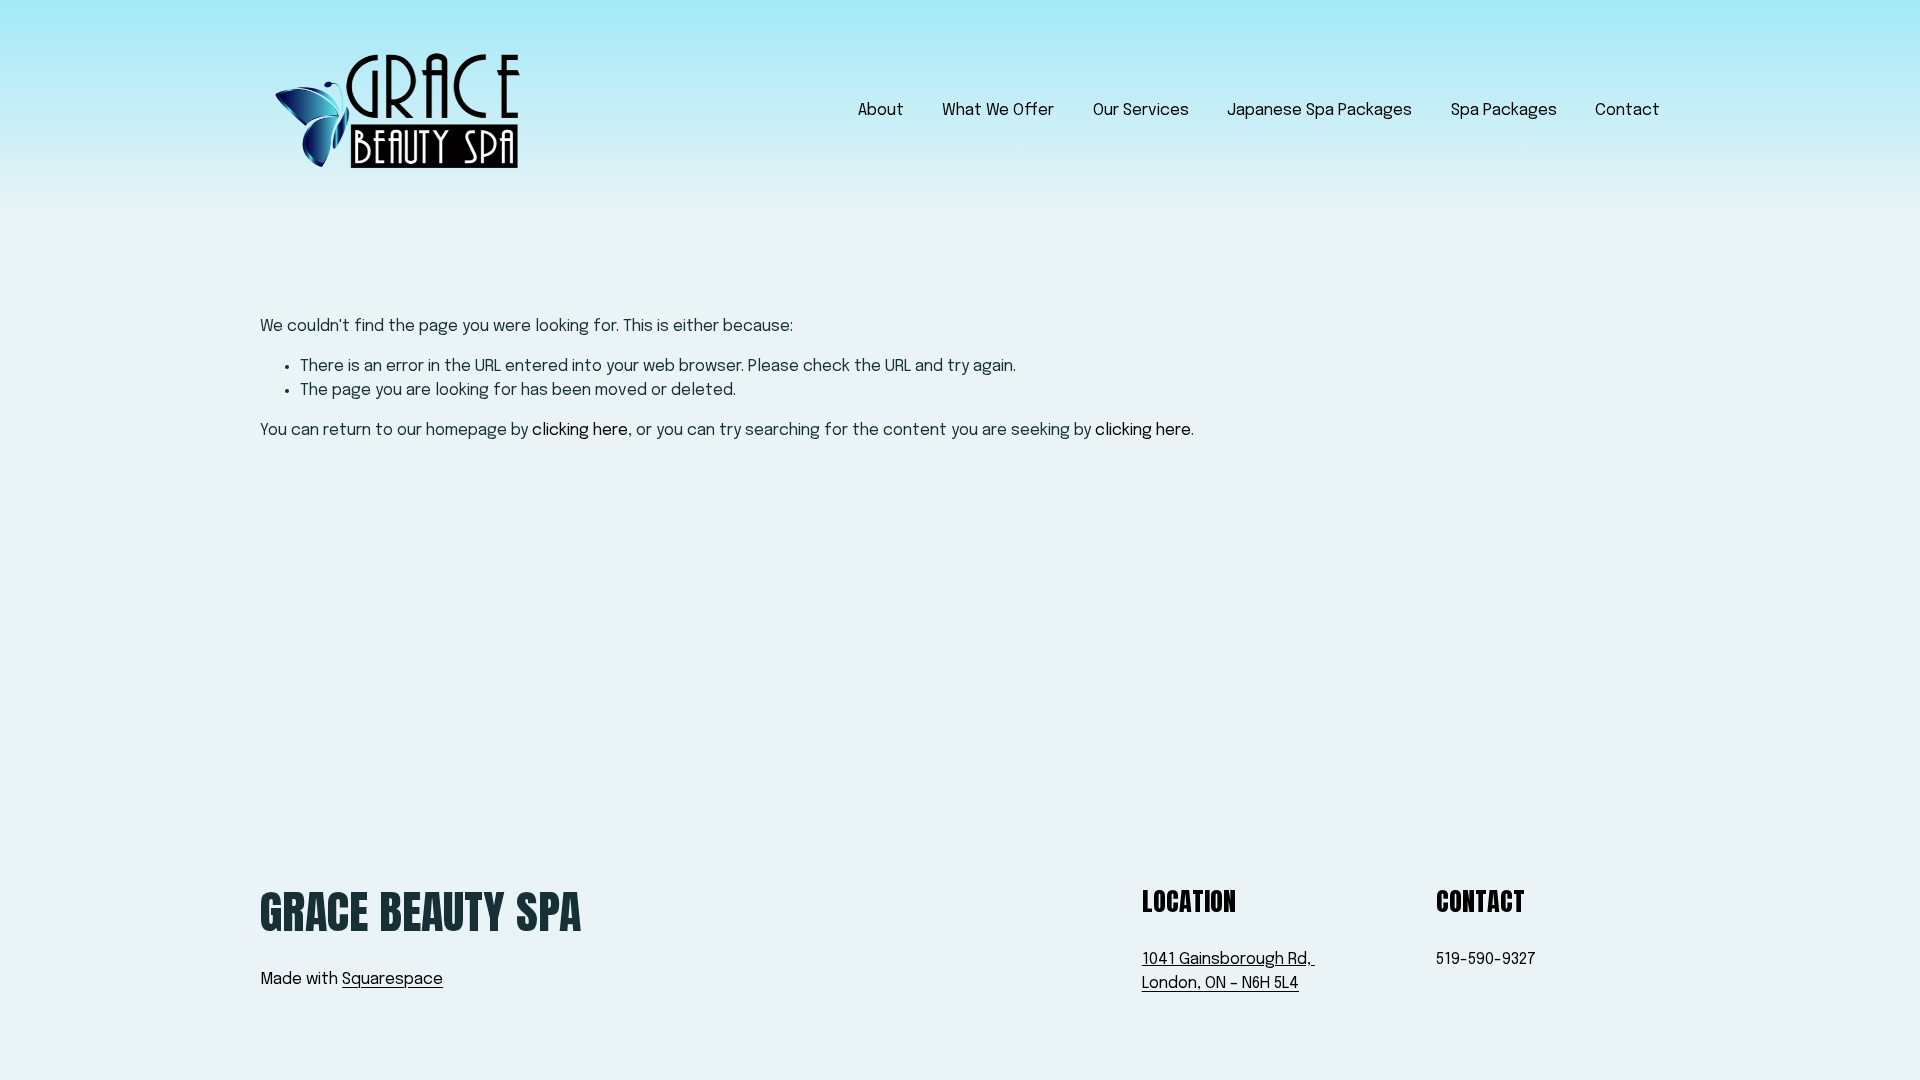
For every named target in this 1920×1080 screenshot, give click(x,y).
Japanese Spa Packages (1319, 110)
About (881, 110)
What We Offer (998, 110)
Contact (1627, 110)
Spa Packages (1504, 110)
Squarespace (392, 979)
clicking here (580, 430)
